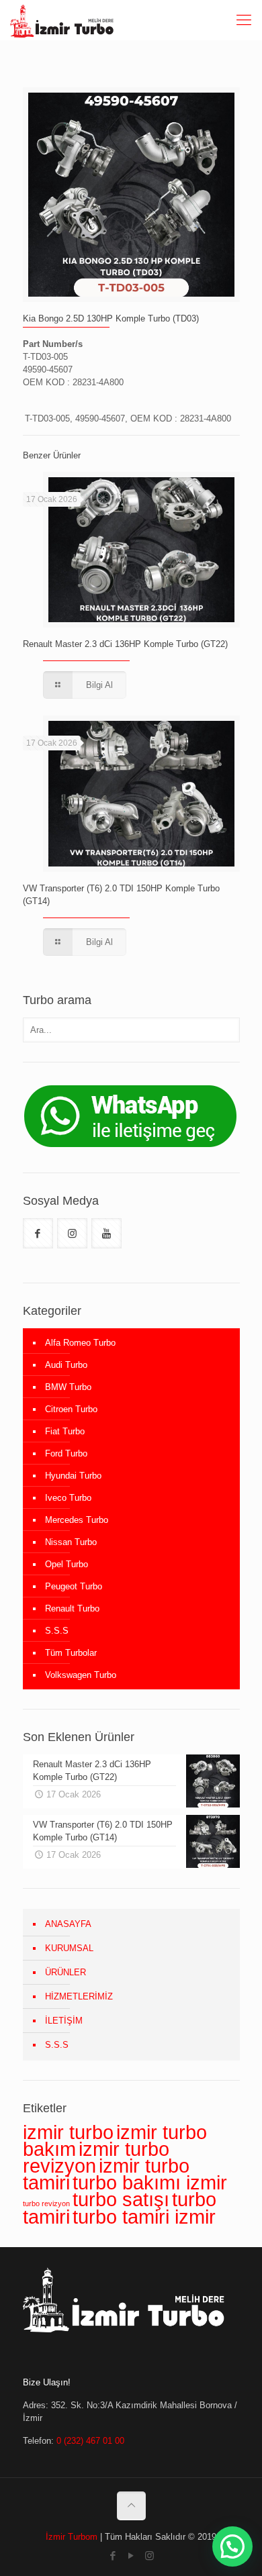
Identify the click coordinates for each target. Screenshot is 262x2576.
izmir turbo (68, 2132)
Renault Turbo (72, 1608)
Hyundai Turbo (73, 1476)
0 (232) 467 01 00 (90, 2441)
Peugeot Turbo (74, 1586)
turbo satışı (121, 2199)
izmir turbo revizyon (96, 2157)
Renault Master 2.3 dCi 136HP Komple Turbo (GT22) (125, 644)
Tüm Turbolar (71, 1653)
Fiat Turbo (65, 1431)
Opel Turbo (67, 1564)
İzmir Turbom (72, 2537)
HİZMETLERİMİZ (79, 1996)
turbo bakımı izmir (150, 2182)
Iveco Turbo (68, 1498)
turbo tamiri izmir (144, 2217)
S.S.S (57, 1631)
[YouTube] (131, 2556)
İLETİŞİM (64, 2021)
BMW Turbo (68, 1387)
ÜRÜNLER (65, 1972)
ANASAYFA (68, 1924)
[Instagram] (149, 2556)
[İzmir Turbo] (62, 20)
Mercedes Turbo (77, 1520)
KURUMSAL (69, 1948)
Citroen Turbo (71, 1409)
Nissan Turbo (71, 1542)
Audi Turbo (66, 1365)
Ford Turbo (66, 1453)
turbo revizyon (46, 2203)
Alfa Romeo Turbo (80, 1343)
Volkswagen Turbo (81, 1675)
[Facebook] (113, 2556)
